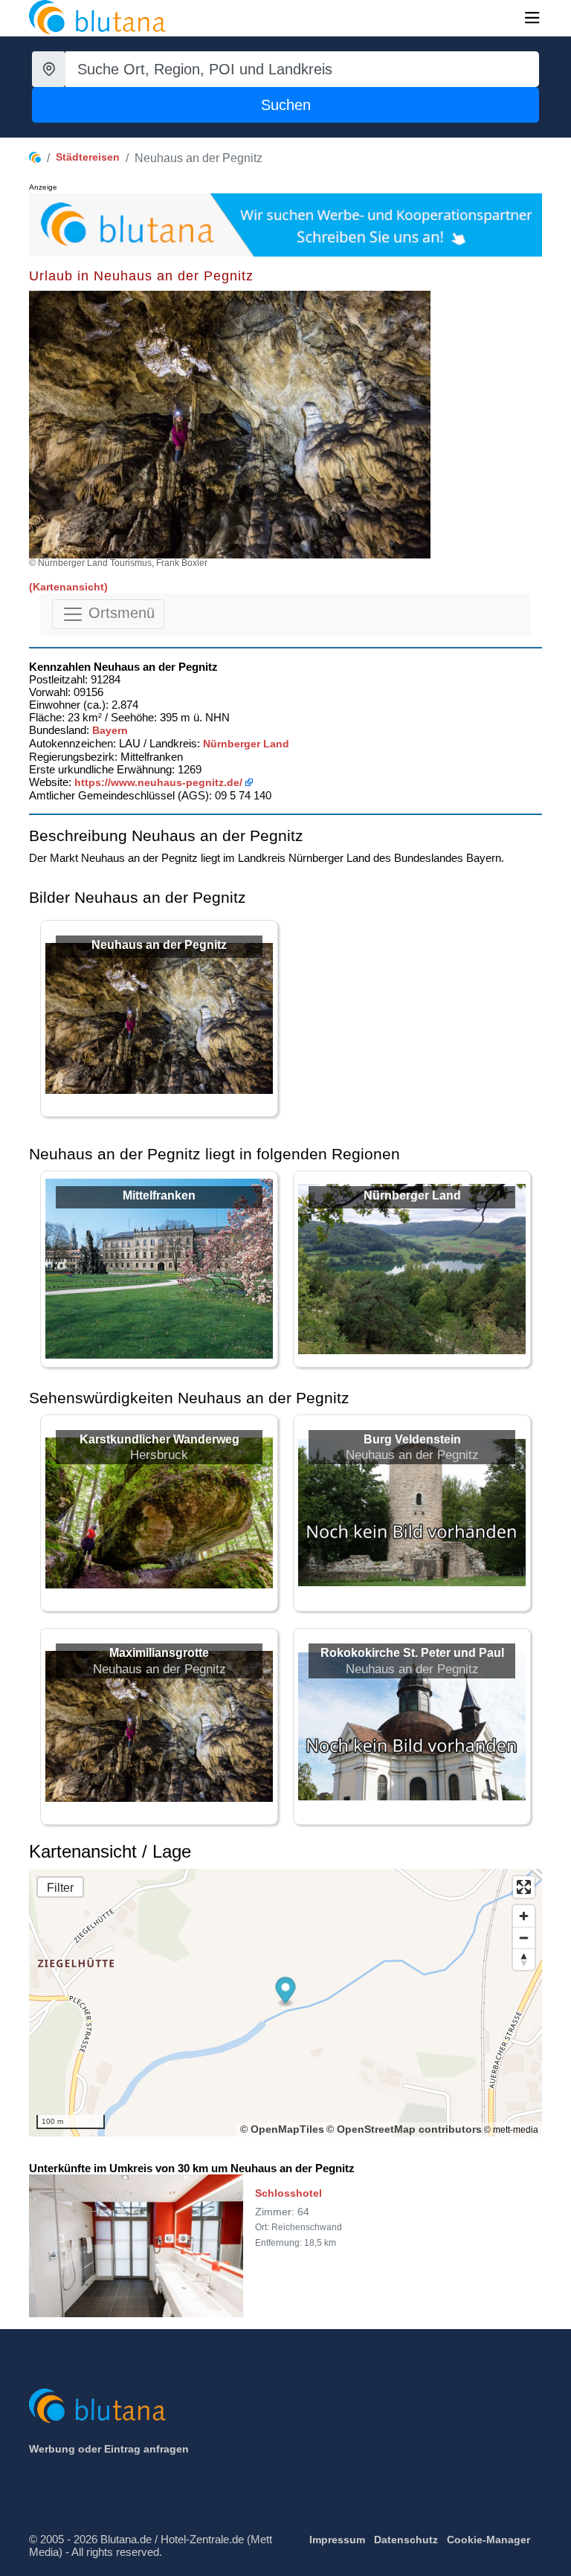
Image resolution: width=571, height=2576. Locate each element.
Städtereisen (88, 157)
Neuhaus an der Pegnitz (159, 945)
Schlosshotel (288, 2193)
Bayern (110, 730)
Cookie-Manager (488, 2540)
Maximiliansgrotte (159, 1653)
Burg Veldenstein (412, 1439)
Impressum (337, 2540)
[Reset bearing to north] (524, 1959)
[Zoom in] (524, 1916)
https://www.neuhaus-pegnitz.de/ (158, 782)
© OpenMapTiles (282, 2129)
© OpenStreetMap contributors (404, 2129)
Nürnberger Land (246, 744)
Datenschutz (406, 2540)
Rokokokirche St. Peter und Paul (412, 1653)
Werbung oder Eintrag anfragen (109, 2449)
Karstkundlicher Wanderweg (159, 1439)
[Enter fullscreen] (524, 1887)
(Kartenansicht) (68, 587)
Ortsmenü (119, 613)
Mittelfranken (159, 1195)
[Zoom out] (524, 1938)
